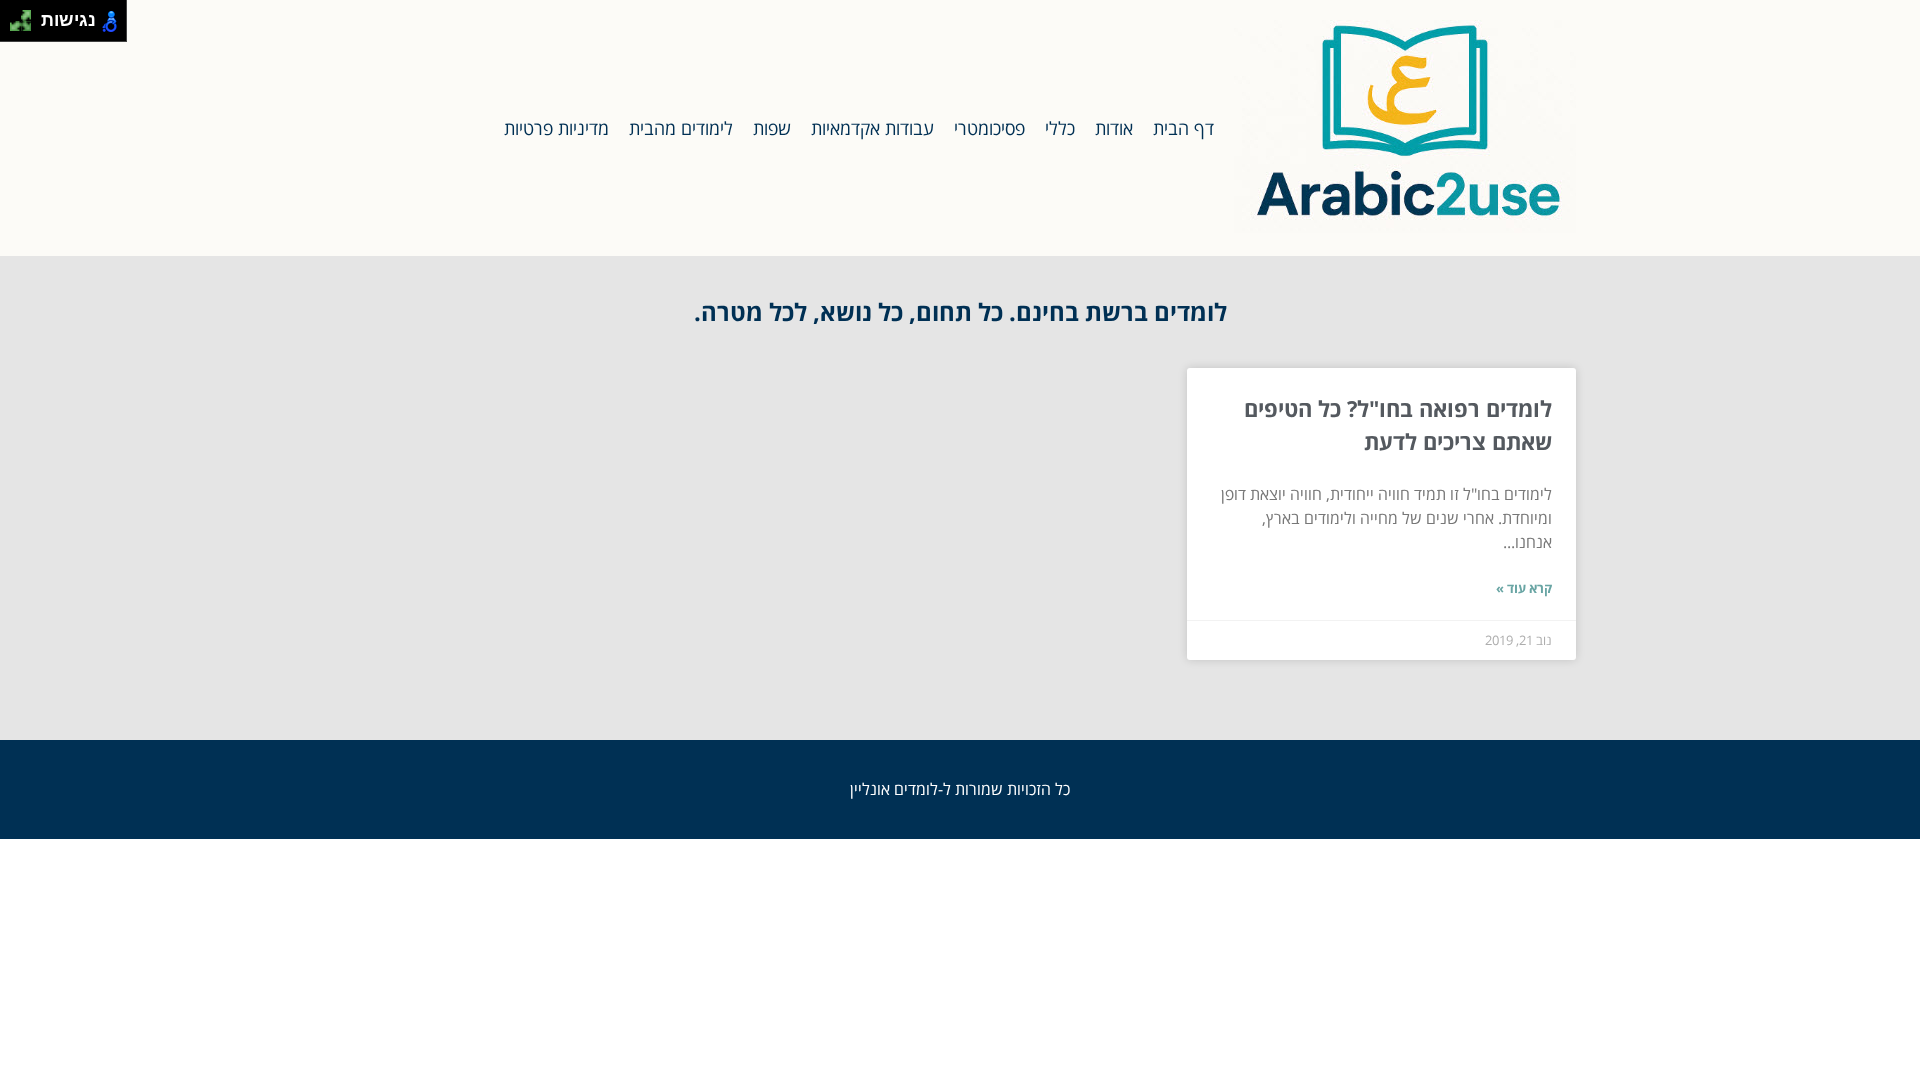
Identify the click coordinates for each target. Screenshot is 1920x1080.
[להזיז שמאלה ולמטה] (15, 26)
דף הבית (1183, 128)
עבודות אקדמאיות (872, 128)
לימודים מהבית (681, 128)
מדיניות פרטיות (556, 128)
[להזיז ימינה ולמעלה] (26, 15)
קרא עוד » (1524, 588)
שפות (772, 128)
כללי (1060, 128)
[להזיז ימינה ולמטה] (26, 26)
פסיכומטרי (989, 128)
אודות (1114, 128)
